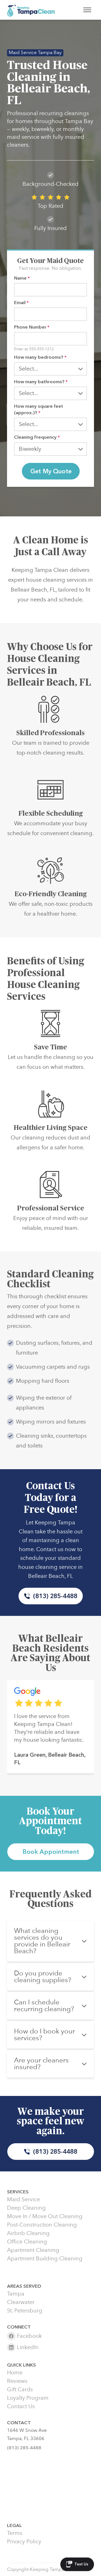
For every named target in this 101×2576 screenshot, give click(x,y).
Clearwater (21, 2302)
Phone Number (32, 327)
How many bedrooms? (40, 357)
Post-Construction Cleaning (42, 2225)
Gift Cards (20, 2390)
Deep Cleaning (26, 2208)
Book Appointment (51, 1852)
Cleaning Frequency (37, 437)
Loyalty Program (28, 2398)
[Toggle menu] (87, 10)
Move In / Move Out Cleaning (45, 2216)
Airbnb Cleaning (28, 2233)
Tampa (16, 2294)
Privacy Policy (24, 2542)
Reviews (17, 2381)
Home (15, 2373)
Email (21, 303)
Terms (15, 2533)
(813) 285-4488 (55, 1596)
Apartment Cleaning (33, 2250)
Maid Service (23, 2200)
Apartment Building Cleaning (45, 2259)
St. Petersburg (25, 2311)
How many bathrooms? (41, 382)
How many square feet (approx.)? (39, 409)
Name (22, 278)
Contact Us (21, 2407)
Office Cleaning (27, 2242)
